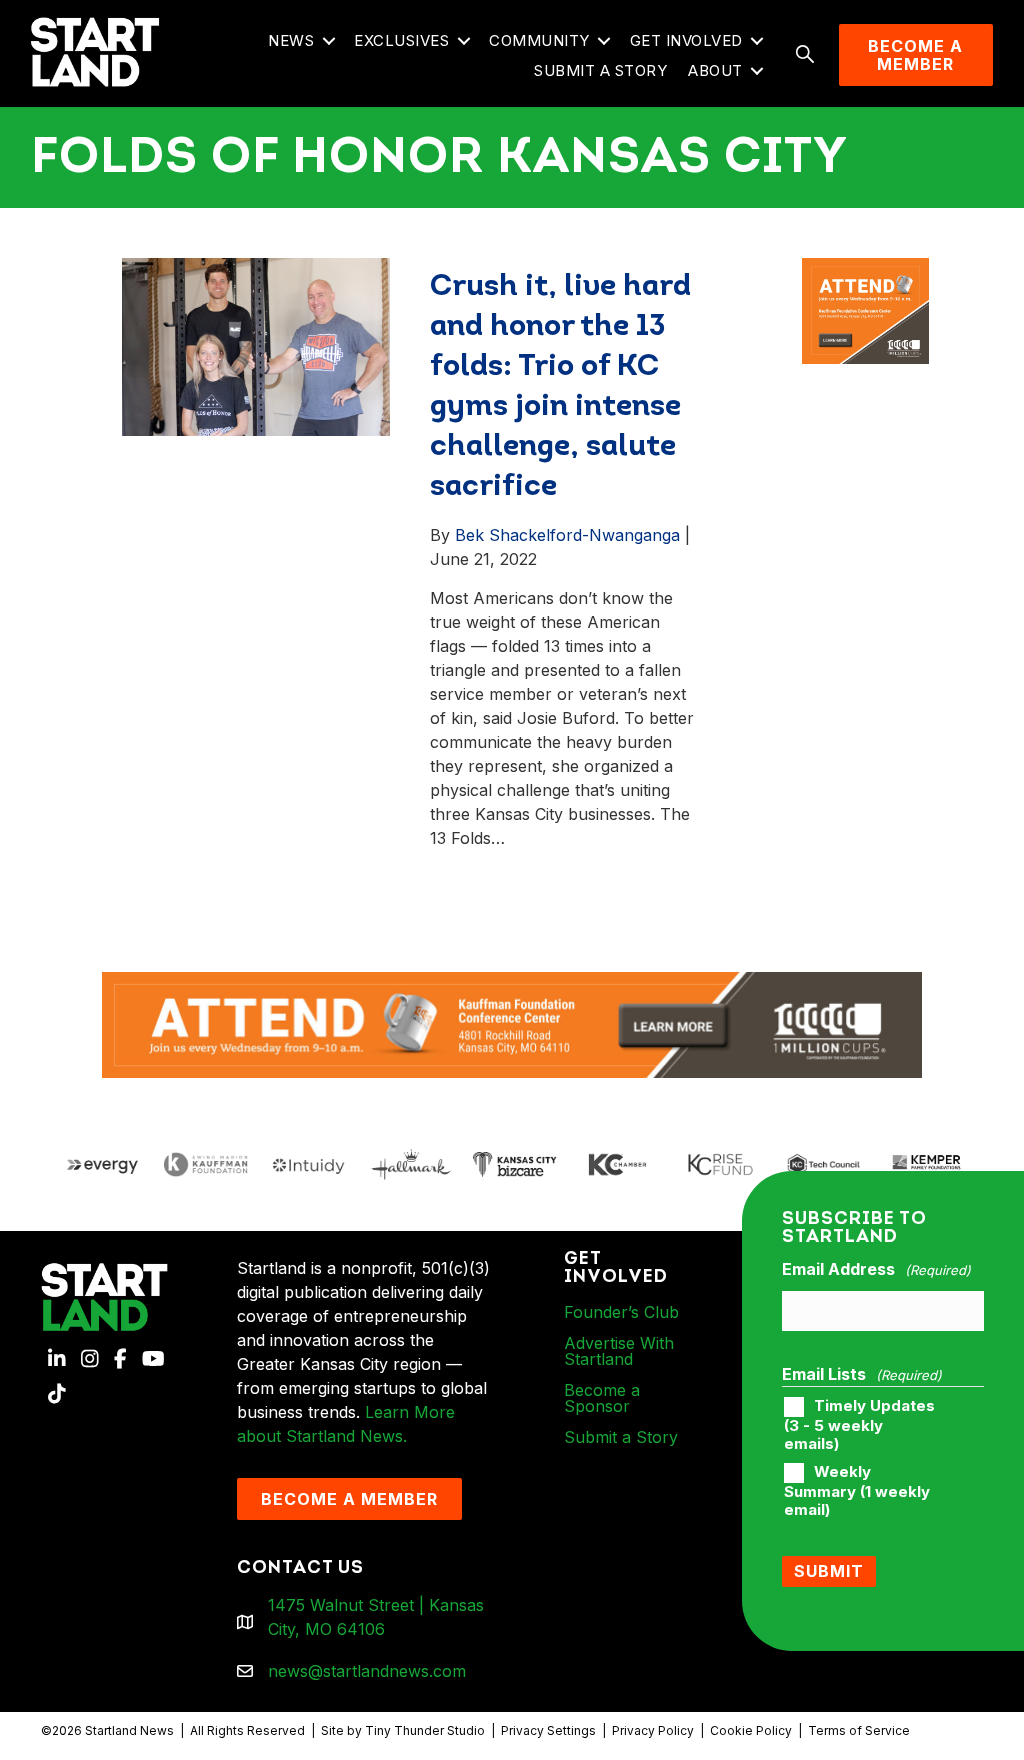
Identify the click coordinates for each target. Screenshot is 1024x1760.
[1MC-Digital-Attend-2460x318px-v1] (511, 1023)
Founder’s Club (621, 1312)
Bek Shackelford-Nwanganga (567, 535)
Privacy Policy (653, 1730)
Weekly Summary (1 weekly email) (857, 1491)
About (715, 70)
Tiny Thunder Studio (425, 1730)
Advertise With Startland (619, 1351)
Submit (829, 1571)
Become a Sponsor (602, 1398)
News (291, 40)
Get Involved (686, 40)
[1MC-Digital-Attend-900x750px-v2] (865, 270)
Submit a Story (600, 70)
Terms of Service (859, 1730)
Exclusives (401, 40)
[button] (328, 41)
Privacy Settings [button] (548, 1730)
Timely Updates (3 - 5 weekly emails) (859, 1425)
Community (539, 40)
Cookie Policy (751, 1730)
